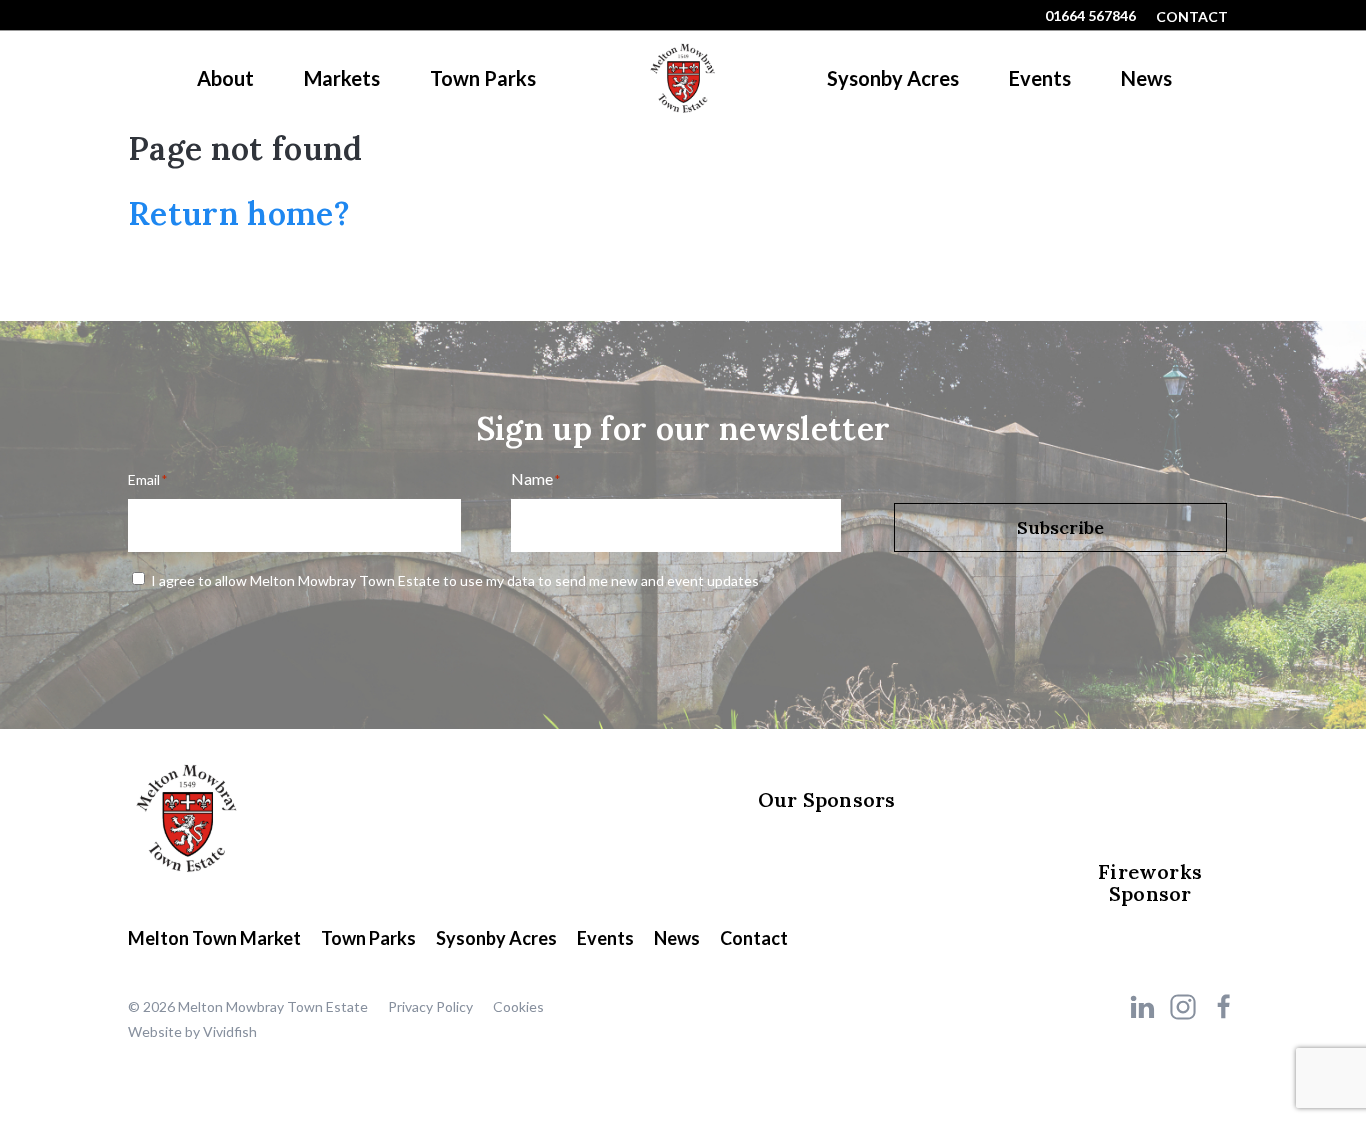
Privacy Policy (430, 1006)
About (225, 78)
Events (1040, 78)
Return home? (239, 213)
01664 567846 (1090, 15)
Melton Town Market (214, 938)
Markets (342, 78)
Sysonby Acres (893, 78)
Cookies (518, 1006)
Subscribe (1060, 527)
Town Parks (483, 78)
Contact (1192, 16)
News (1146, 78)
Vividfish (230, 1031)
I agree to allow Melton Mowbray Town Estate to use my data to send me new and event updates (455, 580)
